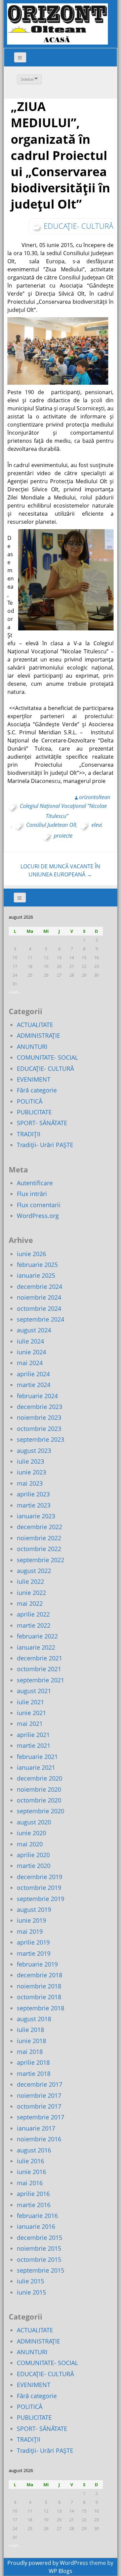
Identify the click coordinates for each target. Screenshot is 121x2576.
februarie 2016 (37, 2216)
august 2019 (34, 1909)
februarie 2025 (37, 1265)
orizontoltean (95, 797)
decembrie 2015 (39, 2238)
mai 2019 (30, 1931)
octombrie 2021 (39, 1669)
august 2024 (34, 1330)
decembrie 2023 (39, 1407)
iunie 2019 (31, 1920)
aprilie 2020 (33, 1855)
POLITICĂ (30, 1101)
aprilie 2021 (33, 1735)
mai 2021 (30, 1724)
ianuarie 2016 (36, 2226)
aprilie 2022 (33, 1614)
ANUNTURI (32, 1047)
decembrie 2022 (39, 1527)
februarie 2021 (37, 1757)
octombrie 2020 (39, 1800)
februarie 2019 (37, 1964)
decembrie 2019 (39, 1877)
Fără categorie (37, 1090)
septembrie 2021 (41, 1680)
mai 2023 (30, 1483)
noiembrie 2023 (39, 1417)
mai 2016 (30, 2183)
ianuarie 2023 (36, 1516)
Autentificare (35, 1183)
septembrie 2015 (41, 2270)
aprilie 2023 (33, 1494)
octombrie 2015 (39, 2259)
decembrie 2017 (39, 2084)
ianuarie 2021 (36, 1767)
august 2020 (34, 1822)
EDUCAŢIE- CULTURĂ (78, 226)
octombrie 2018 (39, 1997)
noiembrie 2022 (39, 1538)
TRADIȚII (29, 1134)
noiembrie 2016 (39, 2139)
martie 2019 (34, 1953)
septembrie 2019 (41, 1899)
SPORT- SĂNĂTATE (42, 1123)
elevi (97, 825)
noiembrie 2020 (39, 1789)
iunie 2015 (31, 2292)
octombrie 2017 (39, 2106)
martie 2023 (34, 1505)
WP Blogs (61, 2571)
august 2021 (34, 1691)
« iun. (14, 992)
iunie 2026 (31, 1254)
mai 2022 (30, 1603)
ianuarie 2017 (36, 2128)
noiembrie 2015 (39, 2248)
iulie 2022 (30, 1581)
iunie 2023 (31, 1472)
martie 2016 (34, 2205)
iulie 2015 (30, 2281)
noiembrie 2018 (39, 1986)
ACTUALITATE (35, 1025)
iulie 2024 (30, 1341)
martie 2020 (34, 1866)
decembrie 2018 (39, 1975)
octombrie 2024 (39, 1308)
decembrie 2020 (39, 1778)
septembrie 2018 (41, 2008)
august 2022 (34, 1571)
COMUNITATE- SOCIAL (47, 1057)
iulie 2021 (30, 1702)
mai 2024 (30, 1363)
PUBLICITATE (34, 1112)
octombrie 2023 (39, 1429)
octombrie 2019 (39, 1888)
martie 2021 (34, 1745)
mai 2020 (30, 1844)
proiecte (63, 836)
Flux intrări (32, 1194)
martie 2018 (34, 2073)
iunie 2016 (31, 2172)
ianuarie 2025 (36, 1275)
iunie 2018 (31, 2041)
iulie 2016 (30, 2161)
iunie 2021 (31, 1713)
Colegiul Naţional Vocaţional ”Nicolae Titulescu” (63, 811)
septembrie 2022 (41, 1560)
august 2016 (34, 2150)
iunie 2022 (31, 1593)
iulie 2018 (30, 2030)
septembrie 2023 (41, 1439)
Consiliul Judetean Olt (51, 825)
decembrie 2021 (39, 1658)
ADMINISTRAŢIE (38, 1035)
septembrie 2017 (41, 2117)
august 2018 (34, 2019)
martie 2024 (34, 1385)
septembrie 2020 (41, 1811)
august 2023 (34, 1450)
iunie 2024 (31, 1352)
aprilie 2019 (33, 1942)
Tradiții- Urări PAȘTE (45, 1145)
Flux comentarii (39, 1205)
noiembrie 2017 (39, 2095)
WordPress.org (38, 1216)
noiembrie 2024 (39, 1297)
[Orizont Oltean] (57, 24)
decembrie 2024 (39, 1286)
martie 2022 (34, 1625)
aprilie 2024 (33, 1374)
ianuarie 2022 (36, 1647)
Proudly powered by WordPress (48, 2563)
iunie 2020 (31, 1833)
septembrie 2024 (41, 1319)
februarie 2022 (37, 1636)
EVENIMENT (34, 1079)
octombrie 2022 (39, 1549)
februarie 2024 (37, 1396)
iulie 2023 (30, 1461)
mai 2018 (30, 2052)
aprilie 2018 (33, 2062)
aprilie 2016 (33, 2194)
